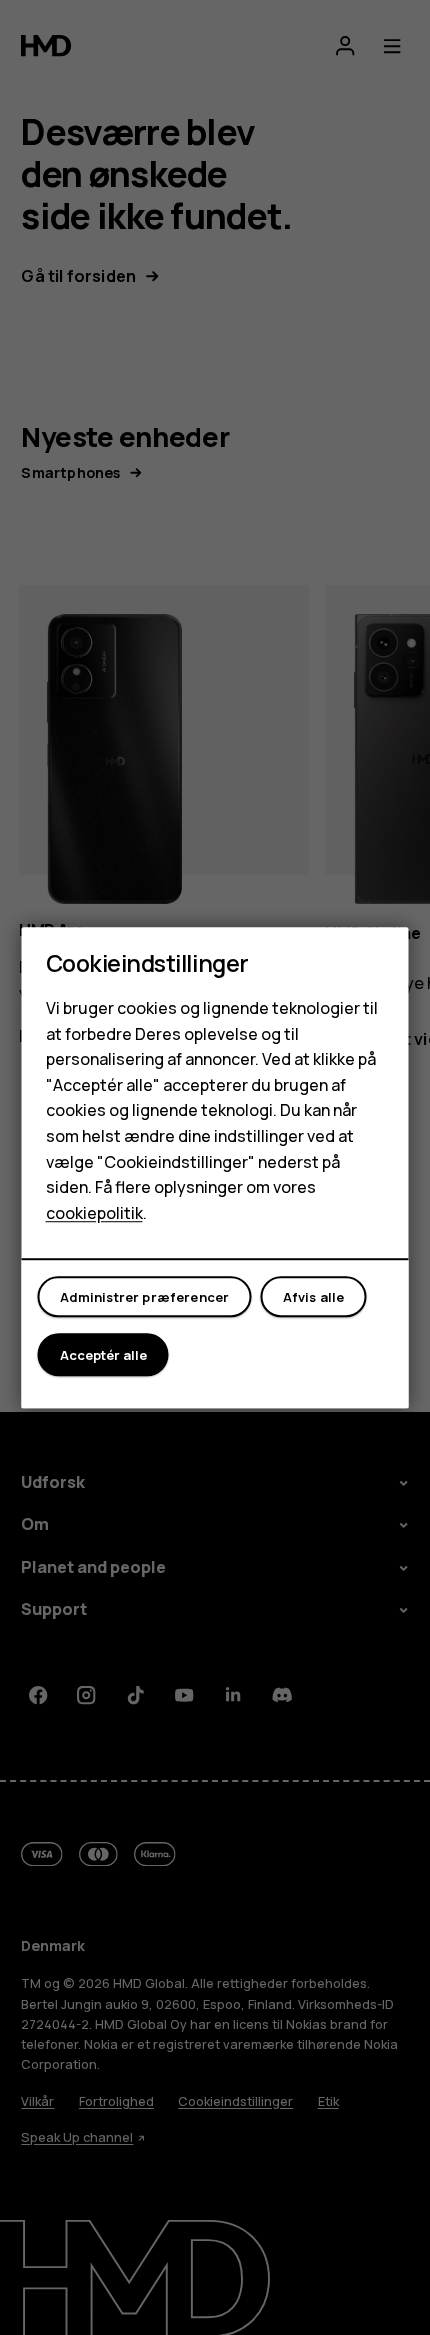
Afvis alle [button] (314, 1297)
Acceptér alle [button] (103, 1355)
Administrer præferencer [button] (145, 1297)
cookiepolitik (94, 1213)
